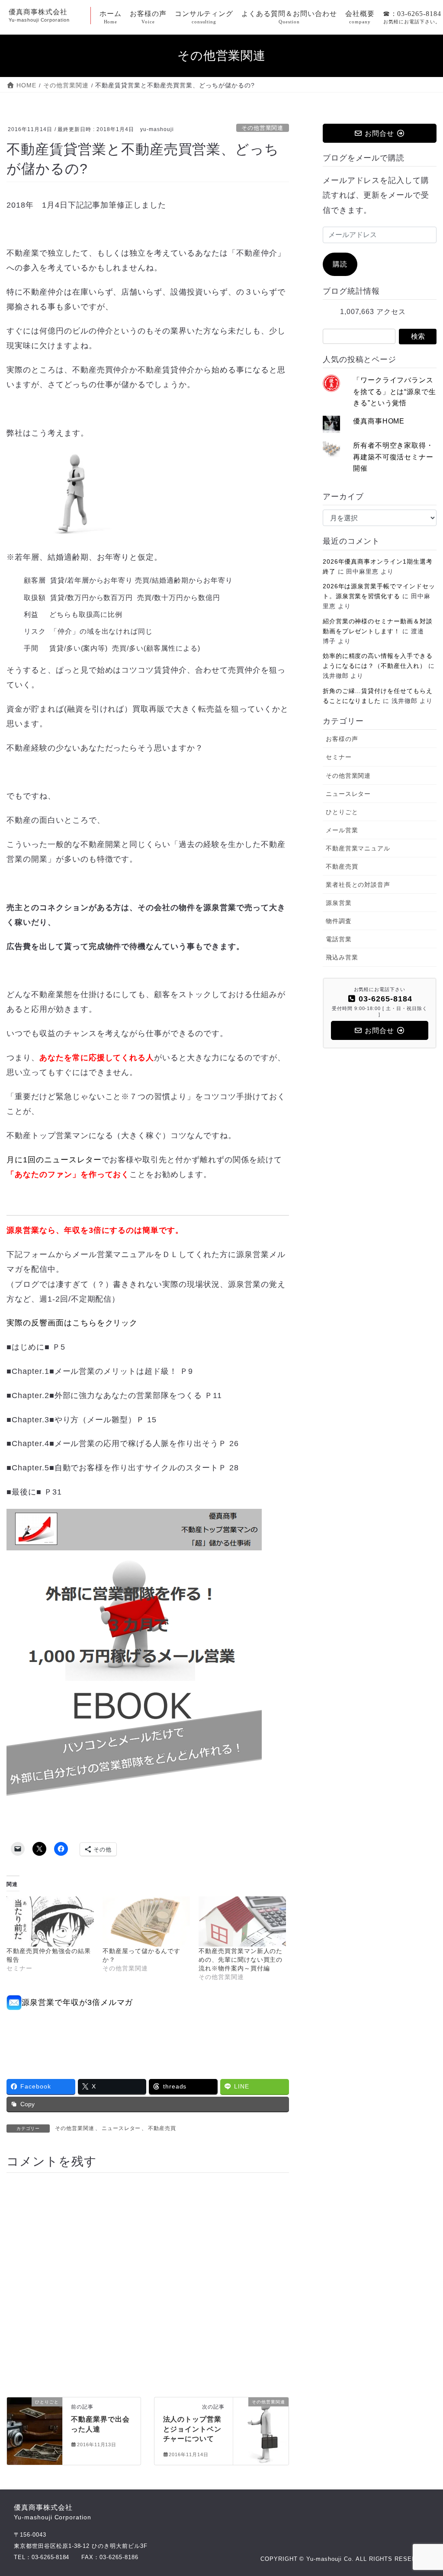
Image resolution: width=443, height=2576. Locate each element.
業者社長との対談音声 (358, 885)
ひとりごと (342, 812)
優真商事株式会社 (53, 2512)
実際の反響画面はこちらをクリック (72, 1323)
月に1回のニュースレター (54, 1160)
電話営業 (339, 939)
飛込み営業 (342, 957)
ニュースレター (121, 2128)
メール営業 (342, 830)
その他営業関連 (262, 128)
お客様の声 (342, 739)
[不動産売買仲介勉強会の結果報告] (50, 1921)
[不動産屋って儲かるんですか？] (146, 1921)
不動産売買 (162, 2128)
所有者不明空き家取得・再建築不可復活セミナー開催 (393, 457)
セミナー (339, 757)
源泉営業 (339, 903)
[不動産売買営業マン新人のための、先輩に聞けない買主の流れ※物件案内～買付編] (242, 1921)
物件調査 (339, 921)
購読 (340, 264)
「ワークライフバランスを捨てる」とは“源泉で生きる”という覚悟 (395, 391)
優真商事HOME (379, 421)
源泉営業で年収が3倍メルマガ (77, 2002)
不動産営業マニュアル (358, 848)
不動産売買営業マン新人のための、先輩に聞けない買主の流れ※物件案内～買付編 (241, 1960)
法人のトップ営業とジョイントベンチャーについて (193, 2429)
